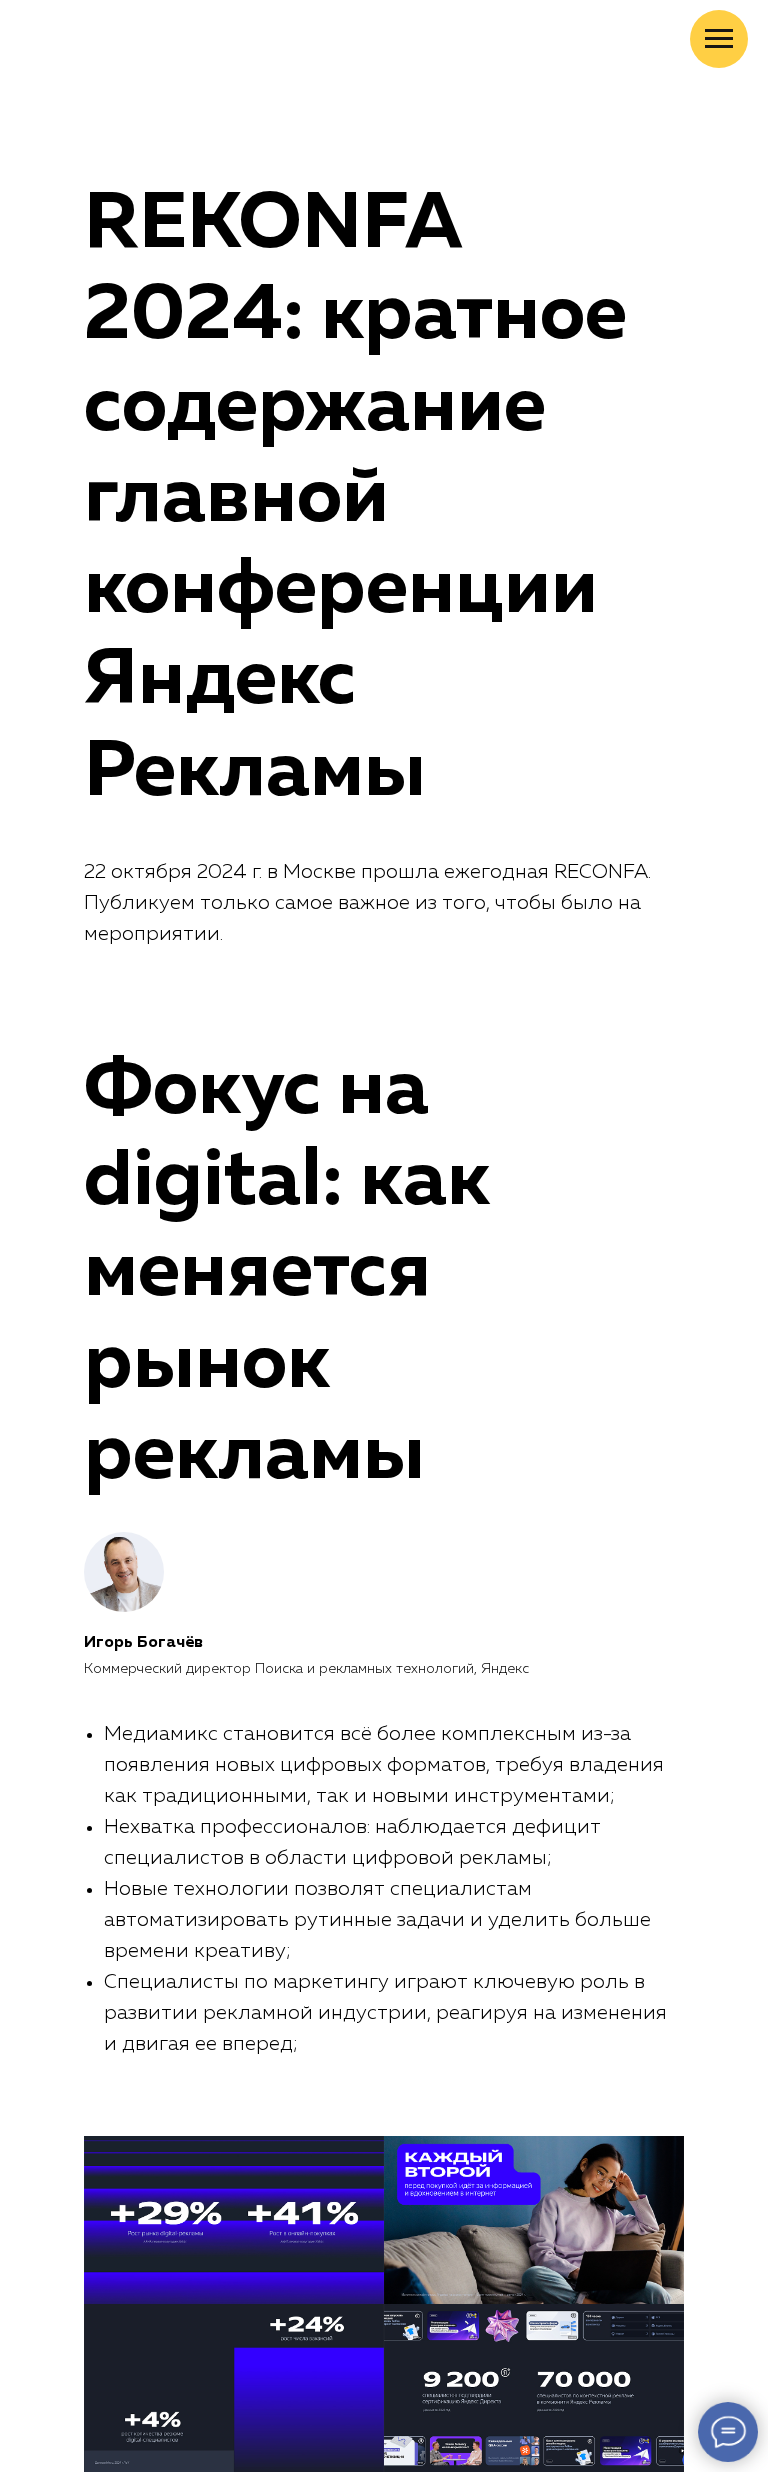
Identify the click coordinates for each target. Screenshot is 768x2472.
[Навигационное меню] (719, 39)
